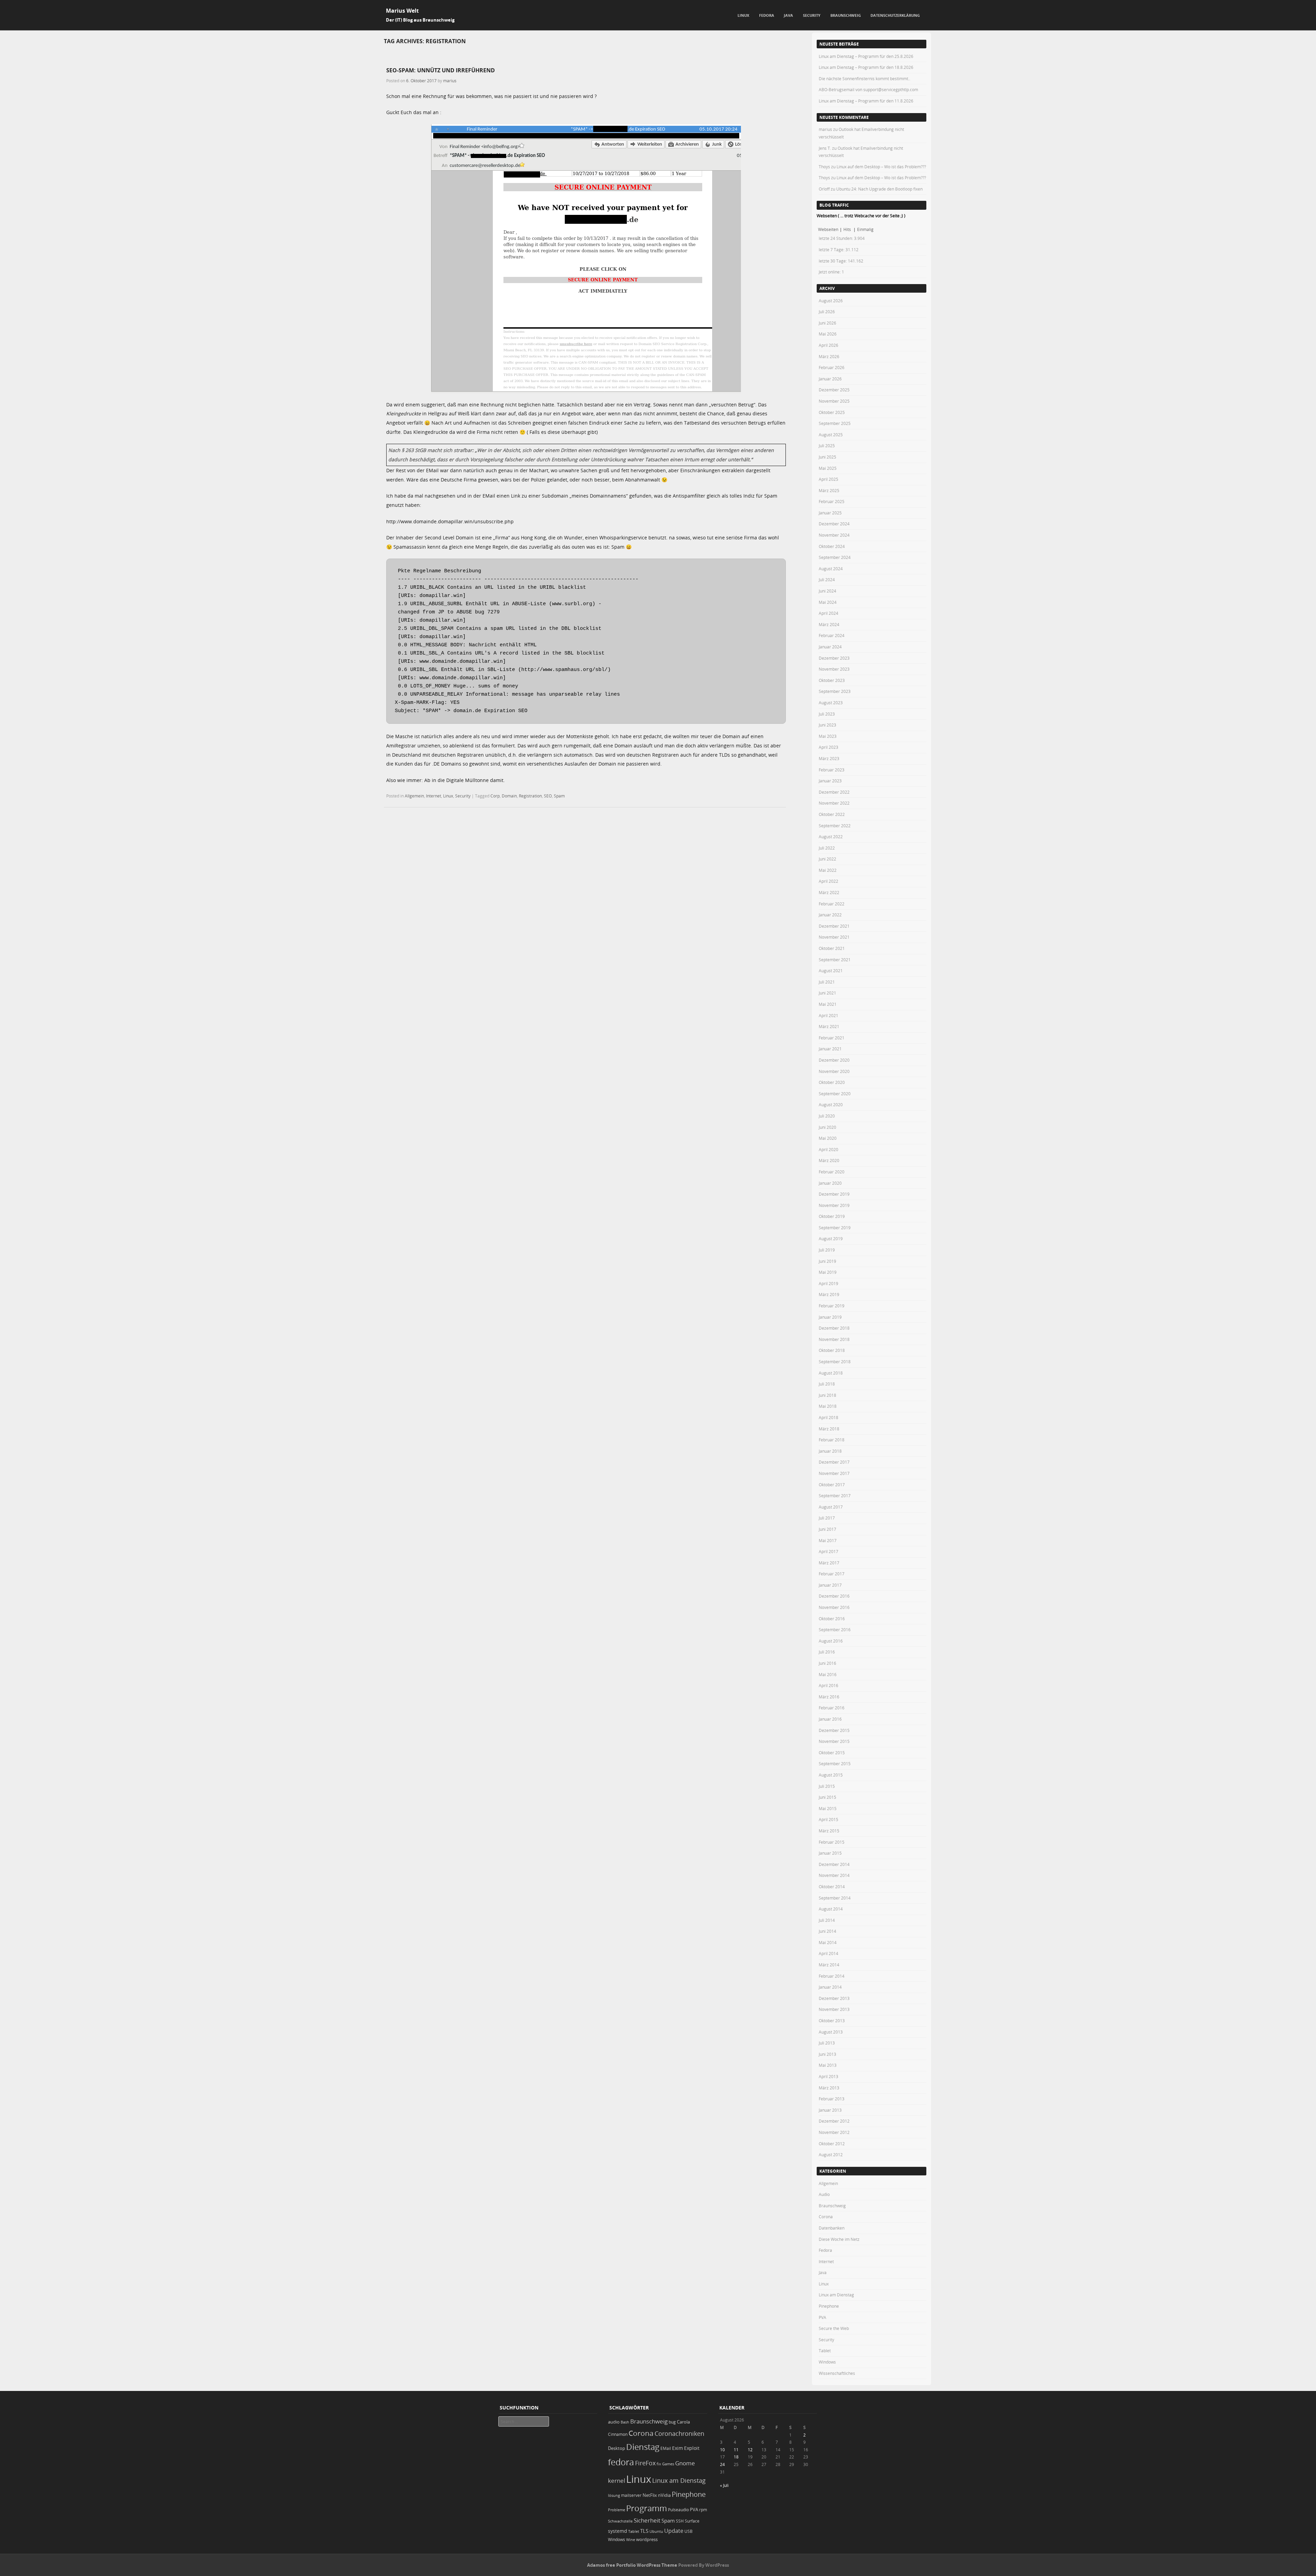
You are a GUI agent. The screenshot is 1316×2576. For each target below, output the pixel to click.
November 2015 (834, 1741)
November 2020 (834, 1071)
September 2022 (835, 826)
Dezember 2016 (834, 1596)
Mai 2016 (828, 1674)
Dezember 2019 (834, 1194)
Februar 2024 (832, 635)
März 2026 (829, 356)
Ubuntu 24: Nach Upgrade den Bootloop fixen (879, 189)
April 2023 (828, 747)
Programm (647, 2508)
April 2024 (828, 613)
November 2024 (834, 535)
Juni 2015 (827, 1797)
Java (788, 15)
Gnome (685, 2463)
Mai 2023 (828, 736)
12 (750, 2450)
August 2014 (831, 1909)
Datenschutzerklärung (895, 15)
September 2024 (835, 557)
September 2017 (835, 1495)
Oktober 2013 (832, 2020)
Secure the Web (834, 2328)
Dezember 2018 (834, 1328)
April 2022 (828, 881)
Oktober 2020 (832, 1082)
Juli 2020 (827, 1116)
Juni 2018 (827, 1395)
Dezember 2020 (834, 1060)
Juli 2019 (827, 1250)
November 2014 (834, 1875)
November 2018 (834, 1339)
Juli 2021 (827, 982)
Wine (631, 2540)
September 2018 (835, 1362)
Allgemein (414, 796)
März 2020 (829, 1160)
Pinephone (829, 2306)
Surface (692, 2521)
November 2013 (834, 2009)
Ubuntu (656, 2531)
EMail (666, 2448)
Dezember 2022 (834, 792)
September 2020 (835, 1094)
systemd (618, 2531)
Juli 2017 (827, 1518)
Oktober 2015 (832, 1753)
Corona (826, 2217)
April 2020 (828, 1149)
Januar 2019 (830, 1317)
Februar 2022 (832, 904)
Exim (678, 2448)
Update (674, 2531)
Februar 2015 (832, 1842)
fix (659, 2464)
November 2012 (834, 2132)
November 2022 (834, 803)
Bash (625, 2422)
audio (614, 2422)
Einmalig (865, 229)
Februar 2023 (832, 770)
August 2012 (831, 2154)
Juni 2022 (827, 859)
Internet (434, 796)
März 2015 (829, 1831)
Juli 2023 (827, 714)
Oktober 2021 (832, 948)
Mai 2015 (828, 1808)
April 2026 (828, 345)
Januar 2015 (830, 1853)
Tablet (825, 2351)
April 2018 (828, 1417)
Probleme (617, 2510)
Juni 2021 (827, 993)
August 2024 (831, 569)
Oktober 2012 (832, 2144)
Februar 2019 (832, 1306)
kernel (617, 2481)
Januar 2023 (830, 781)
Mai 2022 (828, 870)
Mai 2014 (828, 1942)
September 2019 (835, 1228)
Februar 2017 (832, 1574)
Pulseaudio (678, 2510)
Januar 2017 (830, 1585)
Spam (559, 796)
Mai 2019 (828, 1272)
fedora (621, 2462)
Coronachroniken (679, 2433)
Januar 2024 (830, 647)
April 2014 (828, 1953)
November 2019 (834, 1205)
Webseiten (828, 229)
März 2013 (829, 2088)
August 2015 (831, 1775)
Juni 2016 (827, 1663)
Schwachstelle (620, 2521)
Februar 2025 (832, 501)
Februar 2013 (832, 2099)
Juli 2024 (827, 579)
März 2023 (829, 758)
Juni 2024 (827, 591)
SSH (680, 2521)
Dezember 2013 (834, 1998)
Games (668, 2464)
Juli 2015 (827, 1786)
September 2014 (835, 1898)
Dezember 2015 (834, 1730)
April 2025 (828, 479)
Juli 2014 (827, 1920)
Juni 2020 (827, 1127)
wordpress (647, 2540)
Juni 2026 (827, 323)
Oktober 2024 (832, 546)
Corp (495, 796)
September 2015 (835, 1763)
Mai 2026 (828, 334)
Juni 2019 (827, 1261)
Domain (509, 796)
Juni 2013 (827, 2054)
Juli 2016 (827, 1652)
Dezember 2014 (834, 1864)
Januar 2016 (830, 1719)
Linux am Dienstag (836, 2295)
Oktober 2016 (832, 1619)
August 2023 (831, 703)
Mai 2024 (828, 602)
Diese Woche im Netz (839, 2239)
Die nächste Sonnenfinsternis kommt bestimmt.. (864, 78)
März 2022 (829, 892)
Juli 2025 (827, 445)
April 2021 (828, 1015)
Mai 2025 (828, 468)
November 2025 (834, 401)
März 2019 (829, 1294)
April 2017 (828, 1551)
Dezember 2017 (834, 1462)
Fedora (767, 15)
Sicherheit (647, 2520)
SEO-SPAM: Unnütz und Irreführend (441, 70)
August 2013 (831, 2032)
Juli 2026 (827, 312)
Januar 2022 (830, 915)
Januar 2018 (830, 1451)
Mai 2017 (828, 1540)
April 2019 (828, 1283)
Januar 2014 (830, 1987)
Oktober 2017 (832, 1485)
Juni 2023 (827, 725)
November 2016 (834, 1607)
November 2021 (834, 937)
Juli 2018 (827, 1384)
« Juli (724, 2485)
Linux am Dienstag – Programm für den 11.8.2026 (866, 101)
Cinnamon (618, 2434)
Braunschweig (846, 15)
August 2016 (831, 1641)
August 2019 (831, 1238)
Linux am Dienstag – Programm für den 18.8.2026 (866, 67)
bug (672, 2422)
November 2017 (834, 1473)
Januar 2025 (830, 513)
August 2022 (831, 837)
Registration (530, 796)
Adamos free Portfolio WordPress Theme (632, 2565)
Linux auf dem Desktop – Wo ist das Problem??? (881, 167)
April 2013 (828, 2076)
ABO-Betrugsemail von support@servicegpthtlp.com (868, 89)
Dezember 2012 (834, 2121)
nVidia (664, 2495)
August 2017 (831, 1507)
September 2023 (835, 691)
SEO (548, 796)
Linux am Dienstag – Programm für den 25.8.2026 (866, 56)
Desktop (617, 2448)
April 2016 (828, 1685)
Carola (683, 2422)
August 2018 (831, 1373)
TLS (644, 2531)
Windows (827, 2362)
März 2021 (829, 1026)
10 (722, 2450)
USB (689, 2531)
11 (736, 2450)
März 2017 (829, 1563)
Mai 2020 (828, 1138)
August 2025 (831, 435)
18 (736, 2457)
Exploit (692, 2448)
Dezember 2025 (834, 390)
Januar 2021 (830, 1049)
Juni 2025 (827, 457)
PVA (822, 2317)
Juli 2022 (827, 848)
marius (450, 81)
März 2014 (829, 1965)
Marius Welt (402, 11)
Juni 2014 (827, 1931)
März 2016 (829, 1697)
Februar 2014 (832, 1976)
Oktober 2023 (832, 680)
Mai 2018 (828, 1406)
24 (722, 2464)
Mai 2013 (828, 2065)
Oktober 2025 (832, 412)
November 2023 (834, 669)
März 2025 (829, 490)
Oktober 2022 (832, 814)
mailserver (631, 2495)
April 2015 (828, 1819)
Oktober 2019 (832, 1216)
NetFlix (650, 2495)
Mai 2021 (828, 1004)
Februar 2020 (832, 1172)
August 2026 (831, 301)
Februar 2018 (832, 1440)
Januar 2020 (830, 1183)
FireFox (645, 2463)
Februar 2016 (832, 1708)
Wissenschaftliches (837, 2373)
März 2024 (829, 624)
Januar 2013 (830, 2110)
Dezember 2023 (834, 658)
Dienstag (643, 2447)
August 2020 (831, 1104)
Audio (824, 2194)
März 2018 (829, 1429)
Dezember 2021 (834, 926)
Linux (743, 15)
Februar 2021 (832, 1038)
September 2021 (835, 960)
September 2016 (835, 1629)
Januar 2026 (830, 379)
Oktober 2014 (832, 1887)
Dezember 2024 (834, 524)
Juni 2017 (827, 1529)
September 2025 (835, 423)
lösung (614, 2495)
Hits (848, 229)
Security (812, 15)
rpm (703, 2510)
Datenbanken (832, 2228)
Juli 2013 (827, 2043)
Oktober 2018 (832, 1350)
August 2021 (831, 970)
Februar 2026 (832, 367)
